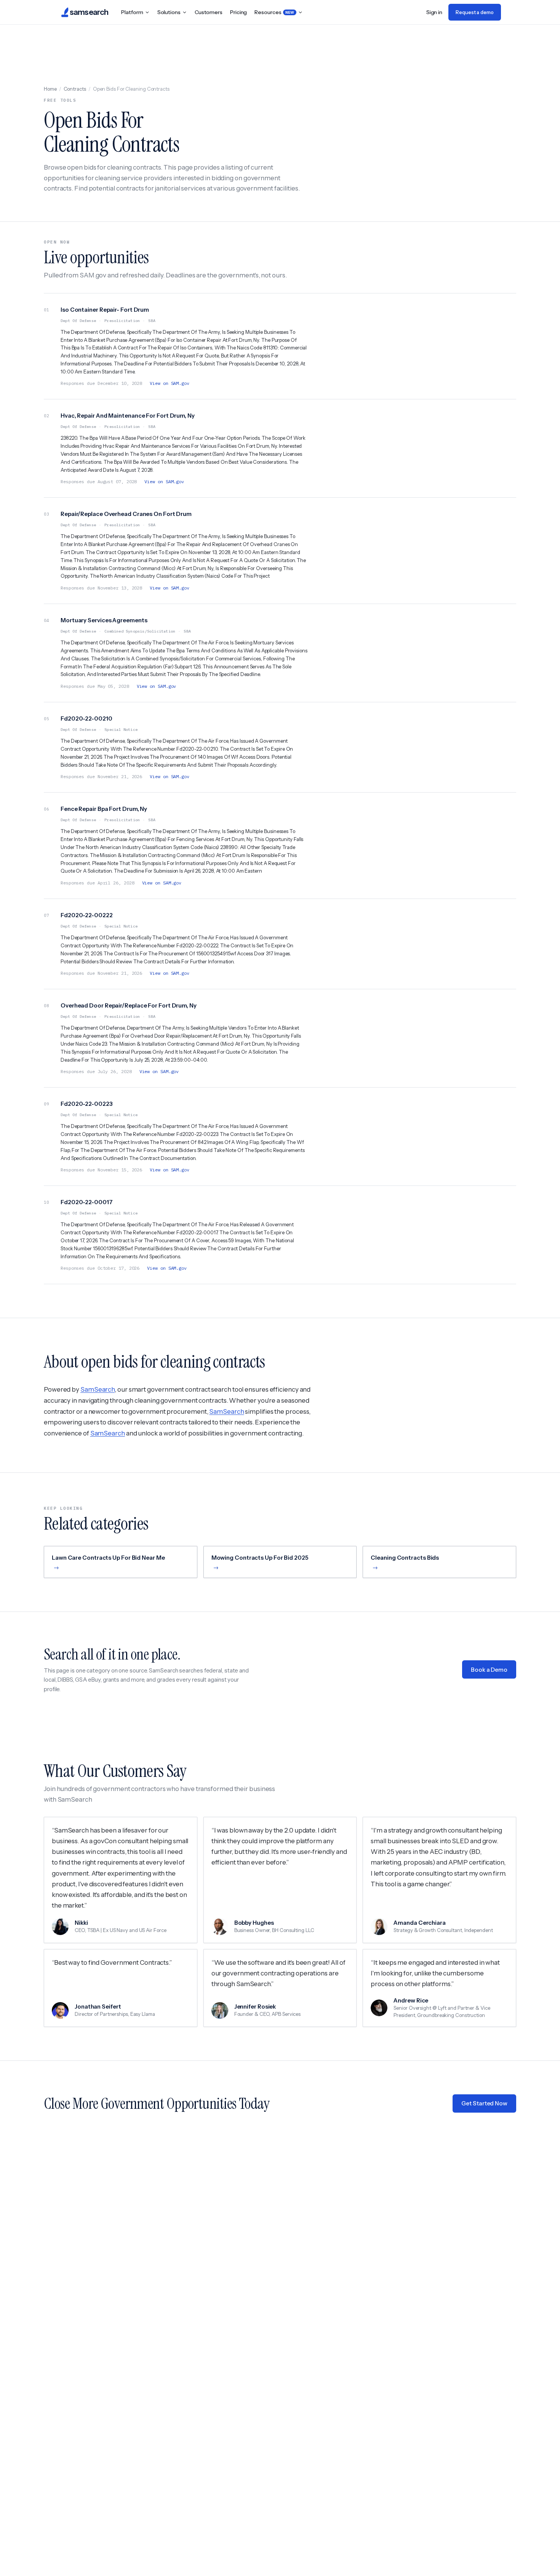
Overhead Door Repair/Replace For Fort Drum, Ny (129, 1005)
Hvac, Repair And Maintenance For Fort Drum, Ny (128, 416)
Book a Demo (489, 1670)
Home (50, 89)
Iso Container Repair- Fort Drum (105, 310)
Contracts (75, 89)
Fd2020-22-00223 (87, 1104)
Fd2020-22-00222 (87, 915)
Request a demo (475, 12)
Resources (274, 12)
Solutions (169, 12)
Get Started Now (484, 2103)
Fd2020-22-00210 (86, 718)
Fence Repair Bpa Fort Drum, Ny (104, 809)
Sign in (434, 12)
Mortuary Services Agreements (104, 620)
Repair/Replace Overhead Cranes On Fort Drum (126, 514)
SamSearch (98, 1389)
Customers (209, 12)
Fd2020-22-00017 (87, 1202)
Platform (132, 12)
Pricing (238, 12)
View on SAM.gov (170, 383)
